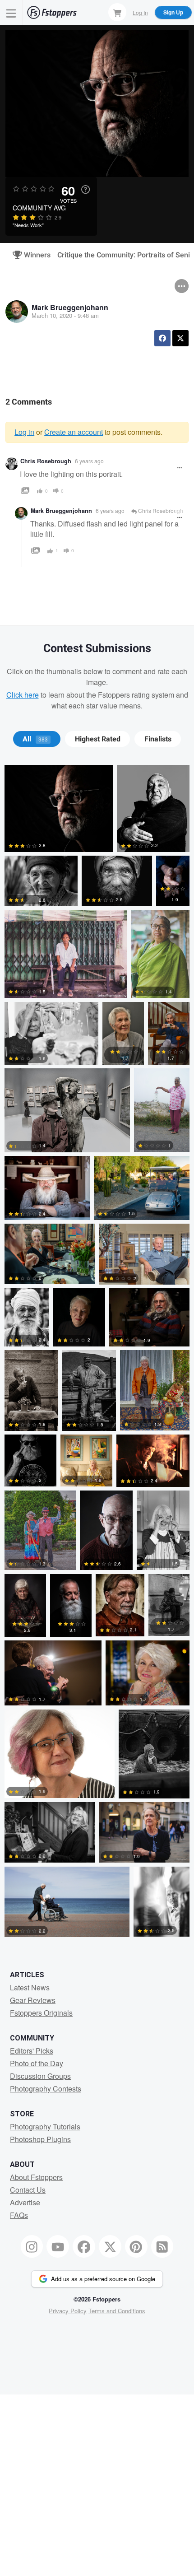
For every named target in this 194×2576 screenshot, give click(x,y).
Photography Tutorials (45, 2126)
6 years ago (89, 461)
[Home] (52, 12)
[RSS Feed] (162, 2246)
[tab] (37, 739)
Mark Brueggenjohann (70, 307)
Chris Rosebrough (46, 461)
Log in (24, 432)
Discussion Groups (40, 2076)
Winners (33, 255)
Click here (23, 695)
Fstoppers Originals (41, 2013)
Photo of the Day (37, 2063)
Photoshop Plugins (40, 2139)
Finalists (158, 739)
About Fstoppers (36, 2177)
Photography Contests (46, 2089)
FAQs (19, 2215)
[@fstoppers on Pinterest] (136, 2246)
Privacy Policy (68, 2311)
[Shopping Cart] (117, 12)
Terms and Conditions (117, 2311)
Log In (140, 12)
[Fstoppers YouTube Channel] (58, 2246)
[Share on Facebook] (162, 338)
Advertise (25, 2202)
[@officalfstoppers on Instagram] (32, 2246)
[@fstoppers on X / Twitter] (110, 2246)
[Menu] (11, 12)
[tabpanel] (97, 1353)
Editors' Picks (32, 2051)
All (35, 739)
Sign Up (173, 12)
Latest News (30, 1987)
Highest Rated (98, 739)
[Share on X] (180, 338)
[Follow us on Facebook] (84, 2246)
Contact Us (28, 2190)
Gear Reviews (33, 2000)
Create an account (74, 432)
